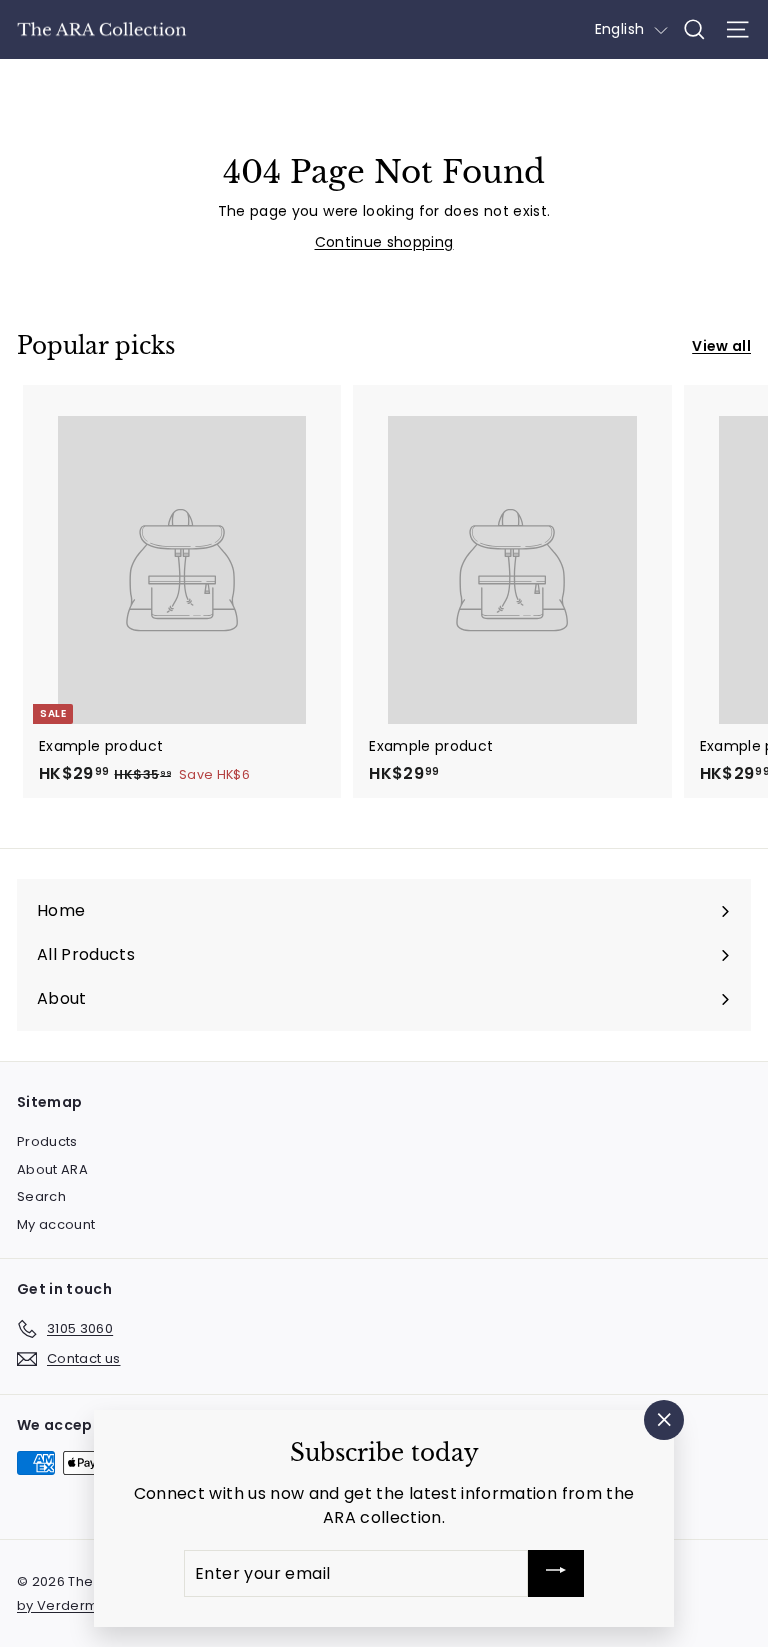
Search (41, 1196)
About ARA (52, 1169)
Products (47, 1141)
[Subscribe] (556, 1573)
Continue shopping (384, 242)
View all (721, 346)
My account (56, 1224)
